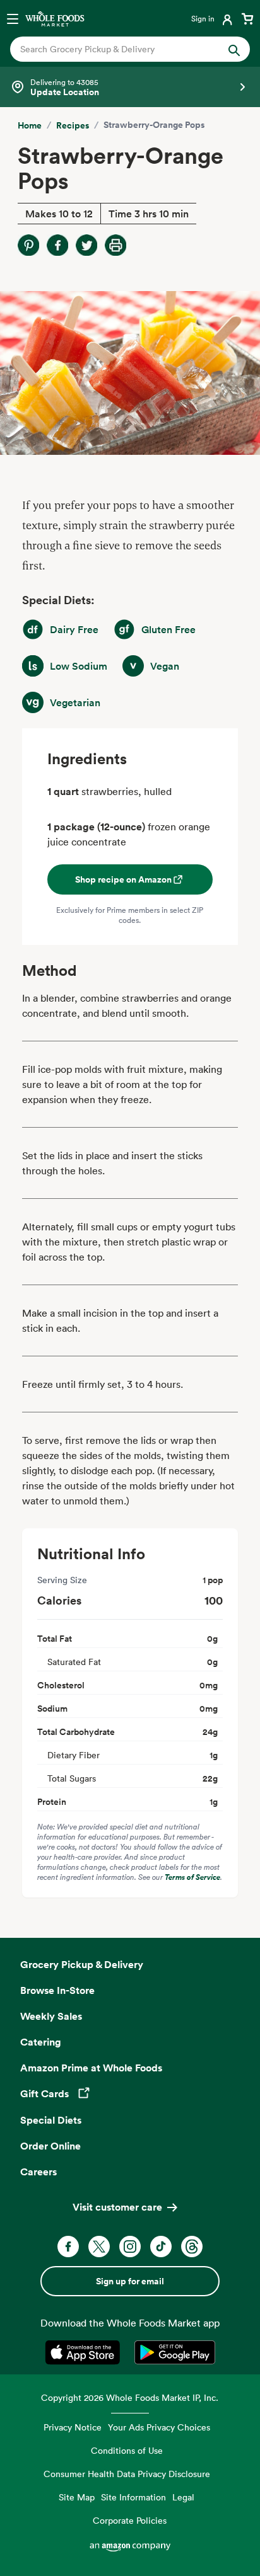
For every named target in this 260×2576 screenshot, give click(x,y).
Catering (41, 2042)
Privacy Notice (73, 2427)
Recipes (73, 125)
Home (30, 125)
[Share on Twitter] (86, 245)
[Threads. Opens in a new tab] (192, 2247)
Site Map (77, 2497)
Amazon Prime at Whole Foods (91, 2068)
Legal (183, 2497)
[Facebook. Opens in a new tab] (68, 2247)
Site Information (133, 2497)
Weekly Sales (51, 2016)
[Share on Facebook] (57, 245)
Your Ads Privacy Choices (159, 2427)
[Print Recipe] (115, 245)
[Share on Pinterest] (28, 245)
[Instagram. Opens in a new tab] (130, 2247)
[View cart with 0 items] (247, 18)
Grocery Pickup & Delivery (82, 1964)
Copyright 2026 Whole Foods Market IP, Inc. (130, 2397)
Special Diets (51, 2120)
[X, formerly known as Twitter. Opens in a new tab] (99, 2247)
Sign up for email (130, 2281)
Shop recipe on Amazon (123, 879)
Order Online (50, 2146)
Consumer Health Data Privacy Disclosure (127, 2474)
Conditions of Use (127, 2450)
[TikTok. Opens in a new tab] (161, 2247)
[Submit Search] (234, 49)
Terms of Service (192, 1877)
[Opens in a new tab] (85, 2352)
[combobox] (119, 49)
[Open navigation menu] (13, 18)
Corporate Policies (130, 2520)
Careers (38, 2172)
